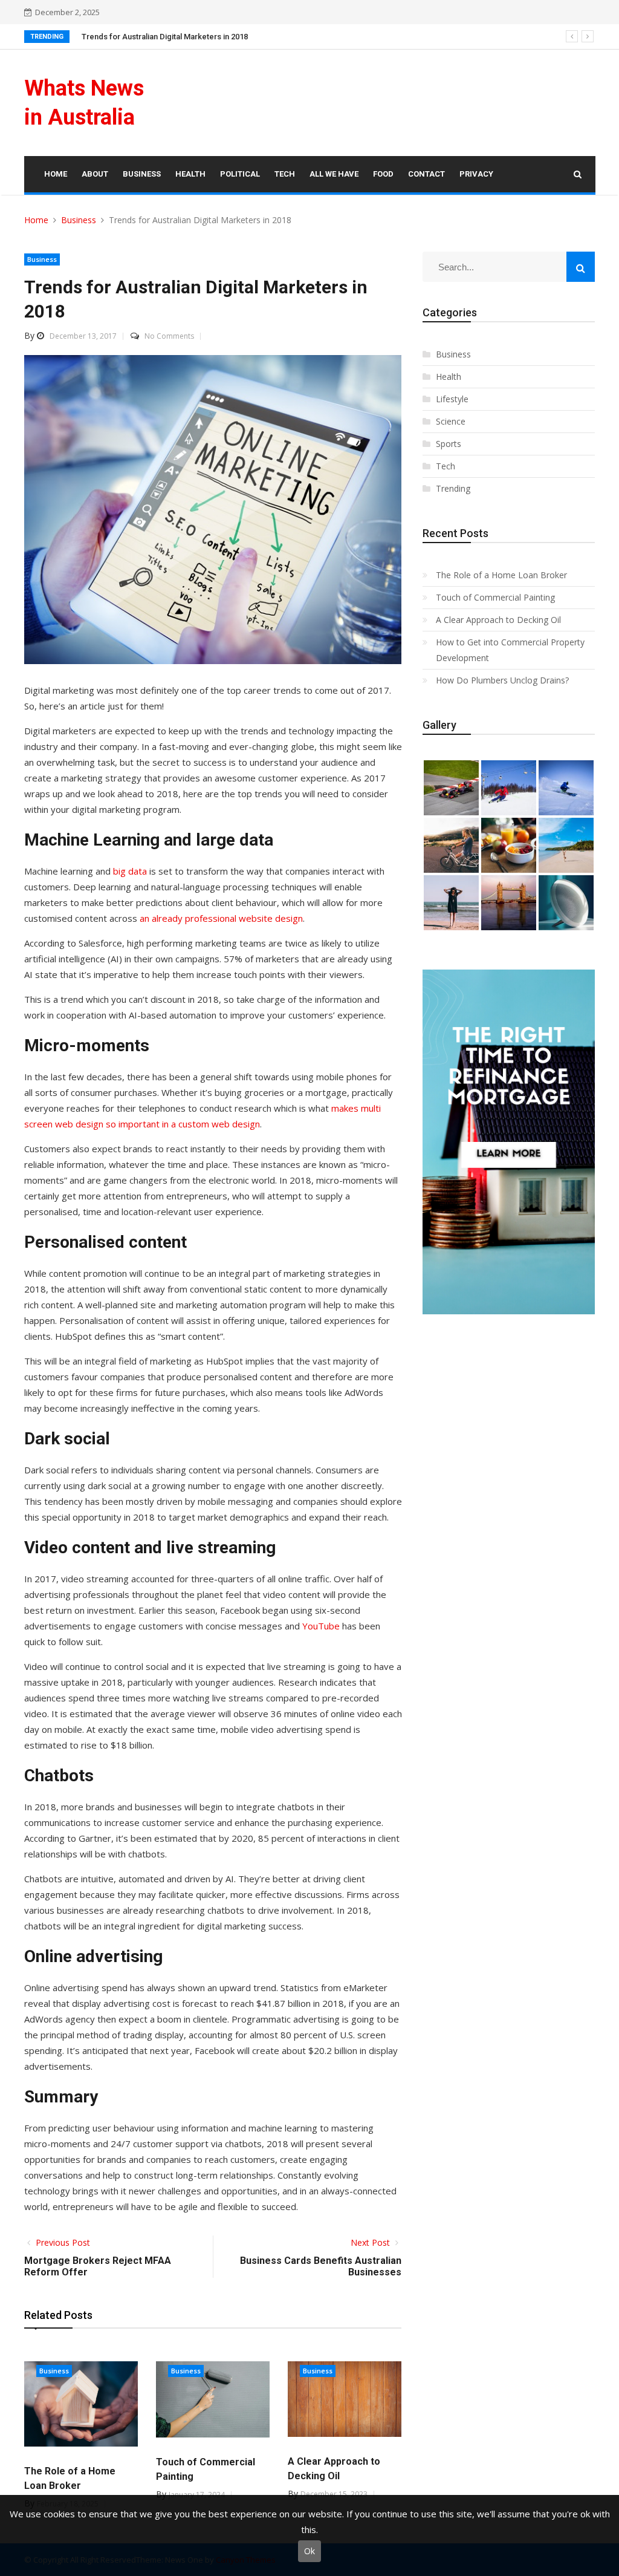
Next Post (371, 2242)
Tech (446, 466)
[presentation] (572, 36)
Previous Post (62, 2242)
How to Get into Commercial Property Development (510, 650)
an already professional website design (221, 918)
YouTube (321, 1626)
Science (451, 421)
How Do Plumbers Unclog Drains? (502, 680)
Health (449, 377)
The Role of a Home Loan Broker (501, 575)
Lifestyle (452, 399)
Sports (449, 444)
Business (42, 259)
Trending (453, 488)
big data (130, 871)
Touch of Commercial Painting (495, 597)
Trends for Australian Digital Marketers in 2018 (165, 37)
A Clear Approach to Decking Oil (498, 620)
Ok (309, 2551)
